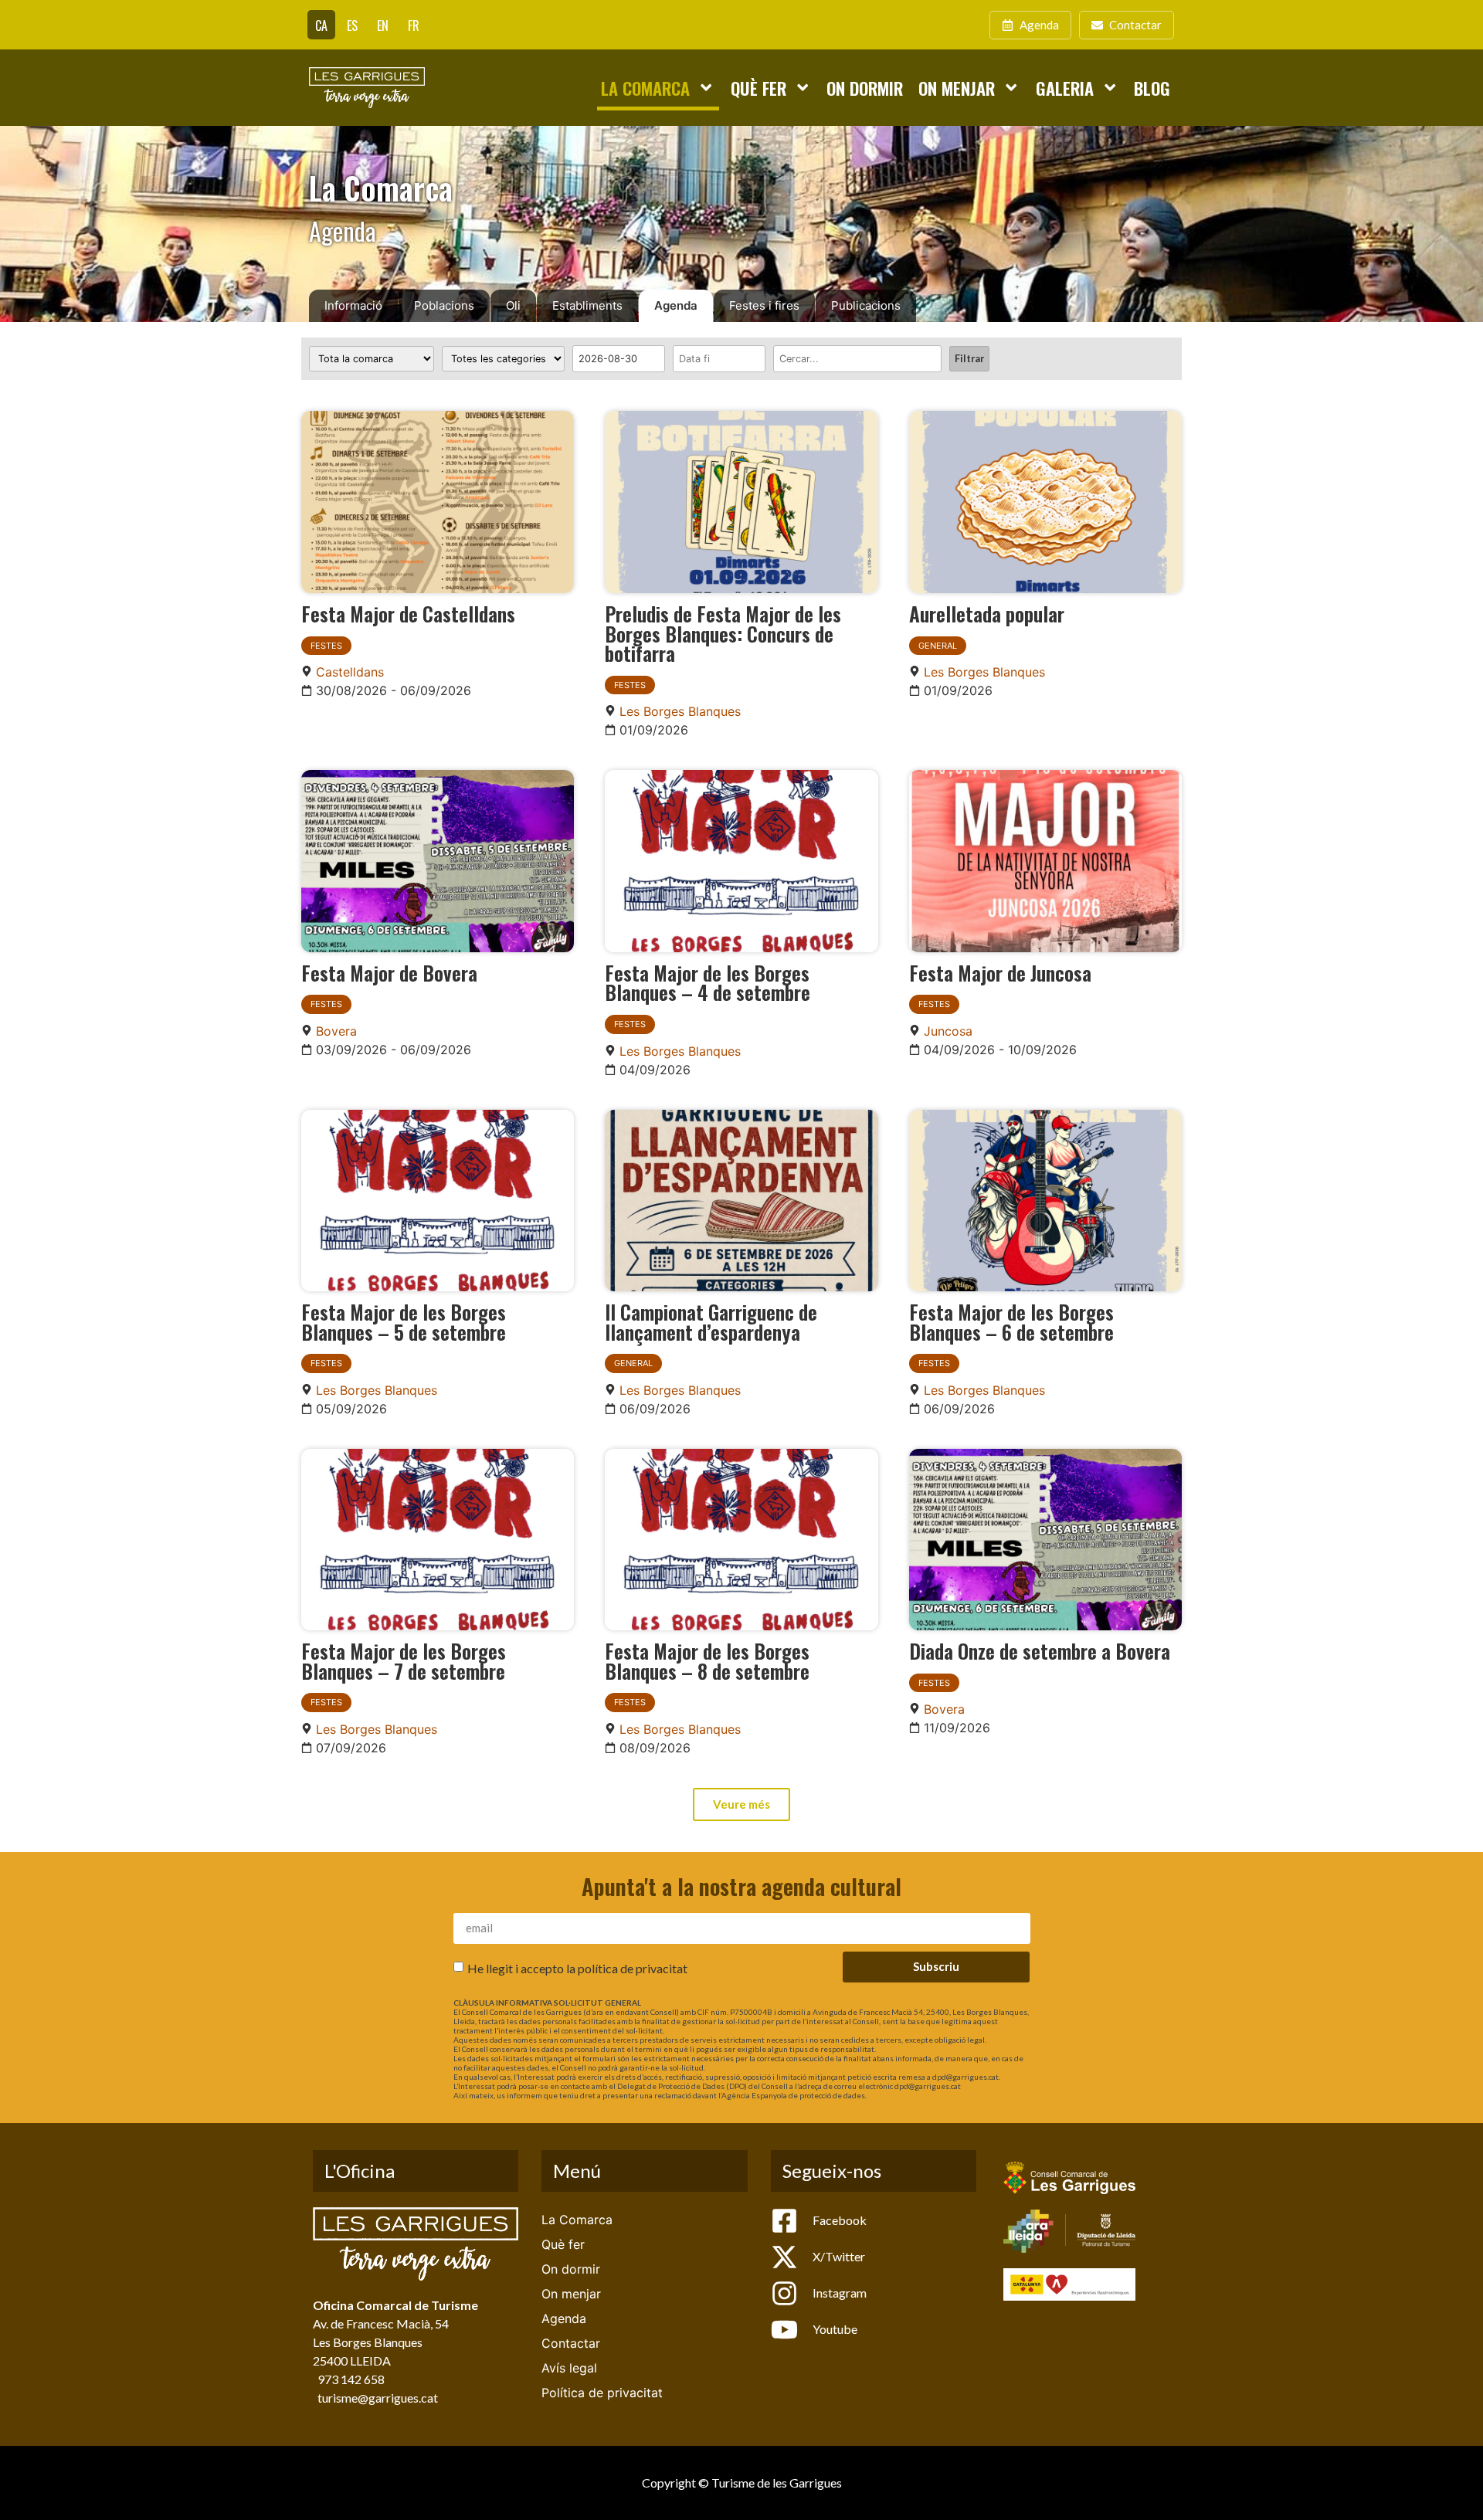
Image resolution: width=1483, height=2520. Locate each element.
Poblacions (444, 305)
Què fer (758, 88)
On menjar (957, 88)
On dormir (865, 88)
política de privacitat (633, 1967)
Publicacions (866, 305)
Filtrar (969, 358)
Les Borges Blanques (680, 711)
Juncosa (948, 1031)
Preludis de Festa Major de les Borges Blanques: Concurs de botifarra (723, 633)
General (938, 646)
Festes (326, 646)
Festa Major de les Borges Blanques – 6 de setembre (1011, 1321)
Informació (353, 305)
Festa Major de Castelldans (408, 613)
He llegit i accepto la (577, 1967)
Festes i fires (764, 305)
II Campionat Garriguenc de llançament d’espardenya (711, 1321)
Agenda (676, 305)
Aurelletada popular (987, 613)
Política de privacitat (602, 2393)
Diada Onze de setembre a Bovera (1040, 1650)
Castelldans (350, 672)
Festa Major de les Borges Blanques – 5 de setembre (404, 1321)
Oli (513, 305)
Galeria (1065, 88)
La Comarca (645, 88)
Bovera (336, 1031)
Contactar (571, 2343)
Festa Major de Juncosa (1000, 972)
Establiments (587, 305)
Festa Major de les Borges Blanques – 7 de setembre (404, 1660)
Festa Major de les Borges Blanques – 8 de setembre (707, 1660)
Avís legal (569, 2368)
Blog (1152, 88)
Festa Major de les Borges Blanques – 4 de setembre (708, 982)
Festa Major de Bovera (389, 972)
